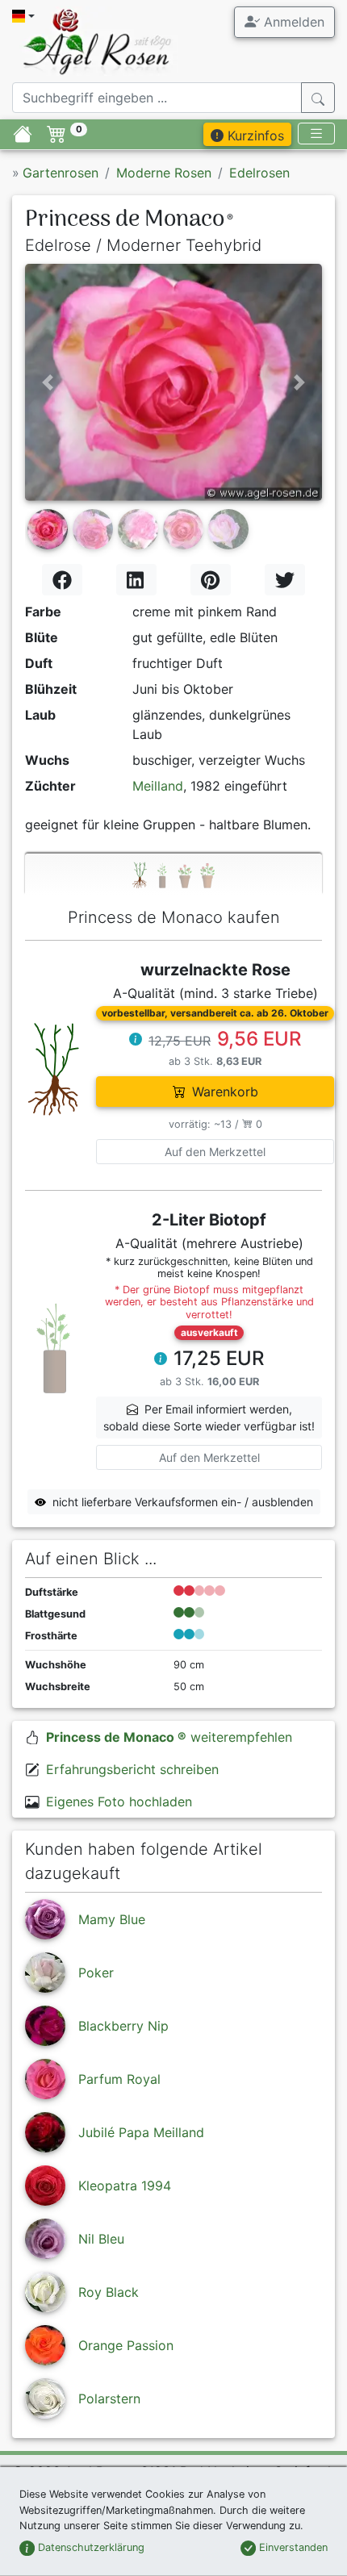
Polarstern (109, 2399)
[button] (47, 382)
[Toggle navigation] (316, 134)
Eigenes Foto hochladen (119, 1802)
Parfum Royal (119, 2079)
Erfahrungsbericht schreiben (132, 1769)
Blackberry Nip (123, 2026)
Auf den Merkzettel (215, 1152)
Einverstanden (292, 2547)
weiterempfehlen (169, 1737)
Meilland (158, 786)
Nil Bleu (101, 2239)
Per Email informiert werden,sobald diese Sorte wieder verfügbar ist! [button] (209, 1417)
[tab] (173, 874)
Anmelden (292, 22)
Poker (96, 1973)
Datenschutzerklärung (90, 2547)
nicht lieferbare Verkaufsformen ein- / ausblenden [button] (183, 1502)
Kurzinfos (254, 136)
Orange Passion (126, 2345)
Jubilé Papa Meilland (141, 2132)
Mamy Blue (112, 1919)
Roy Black (109, 2292)
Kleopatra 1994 (125, 2186)
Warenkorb (225, 1092)
